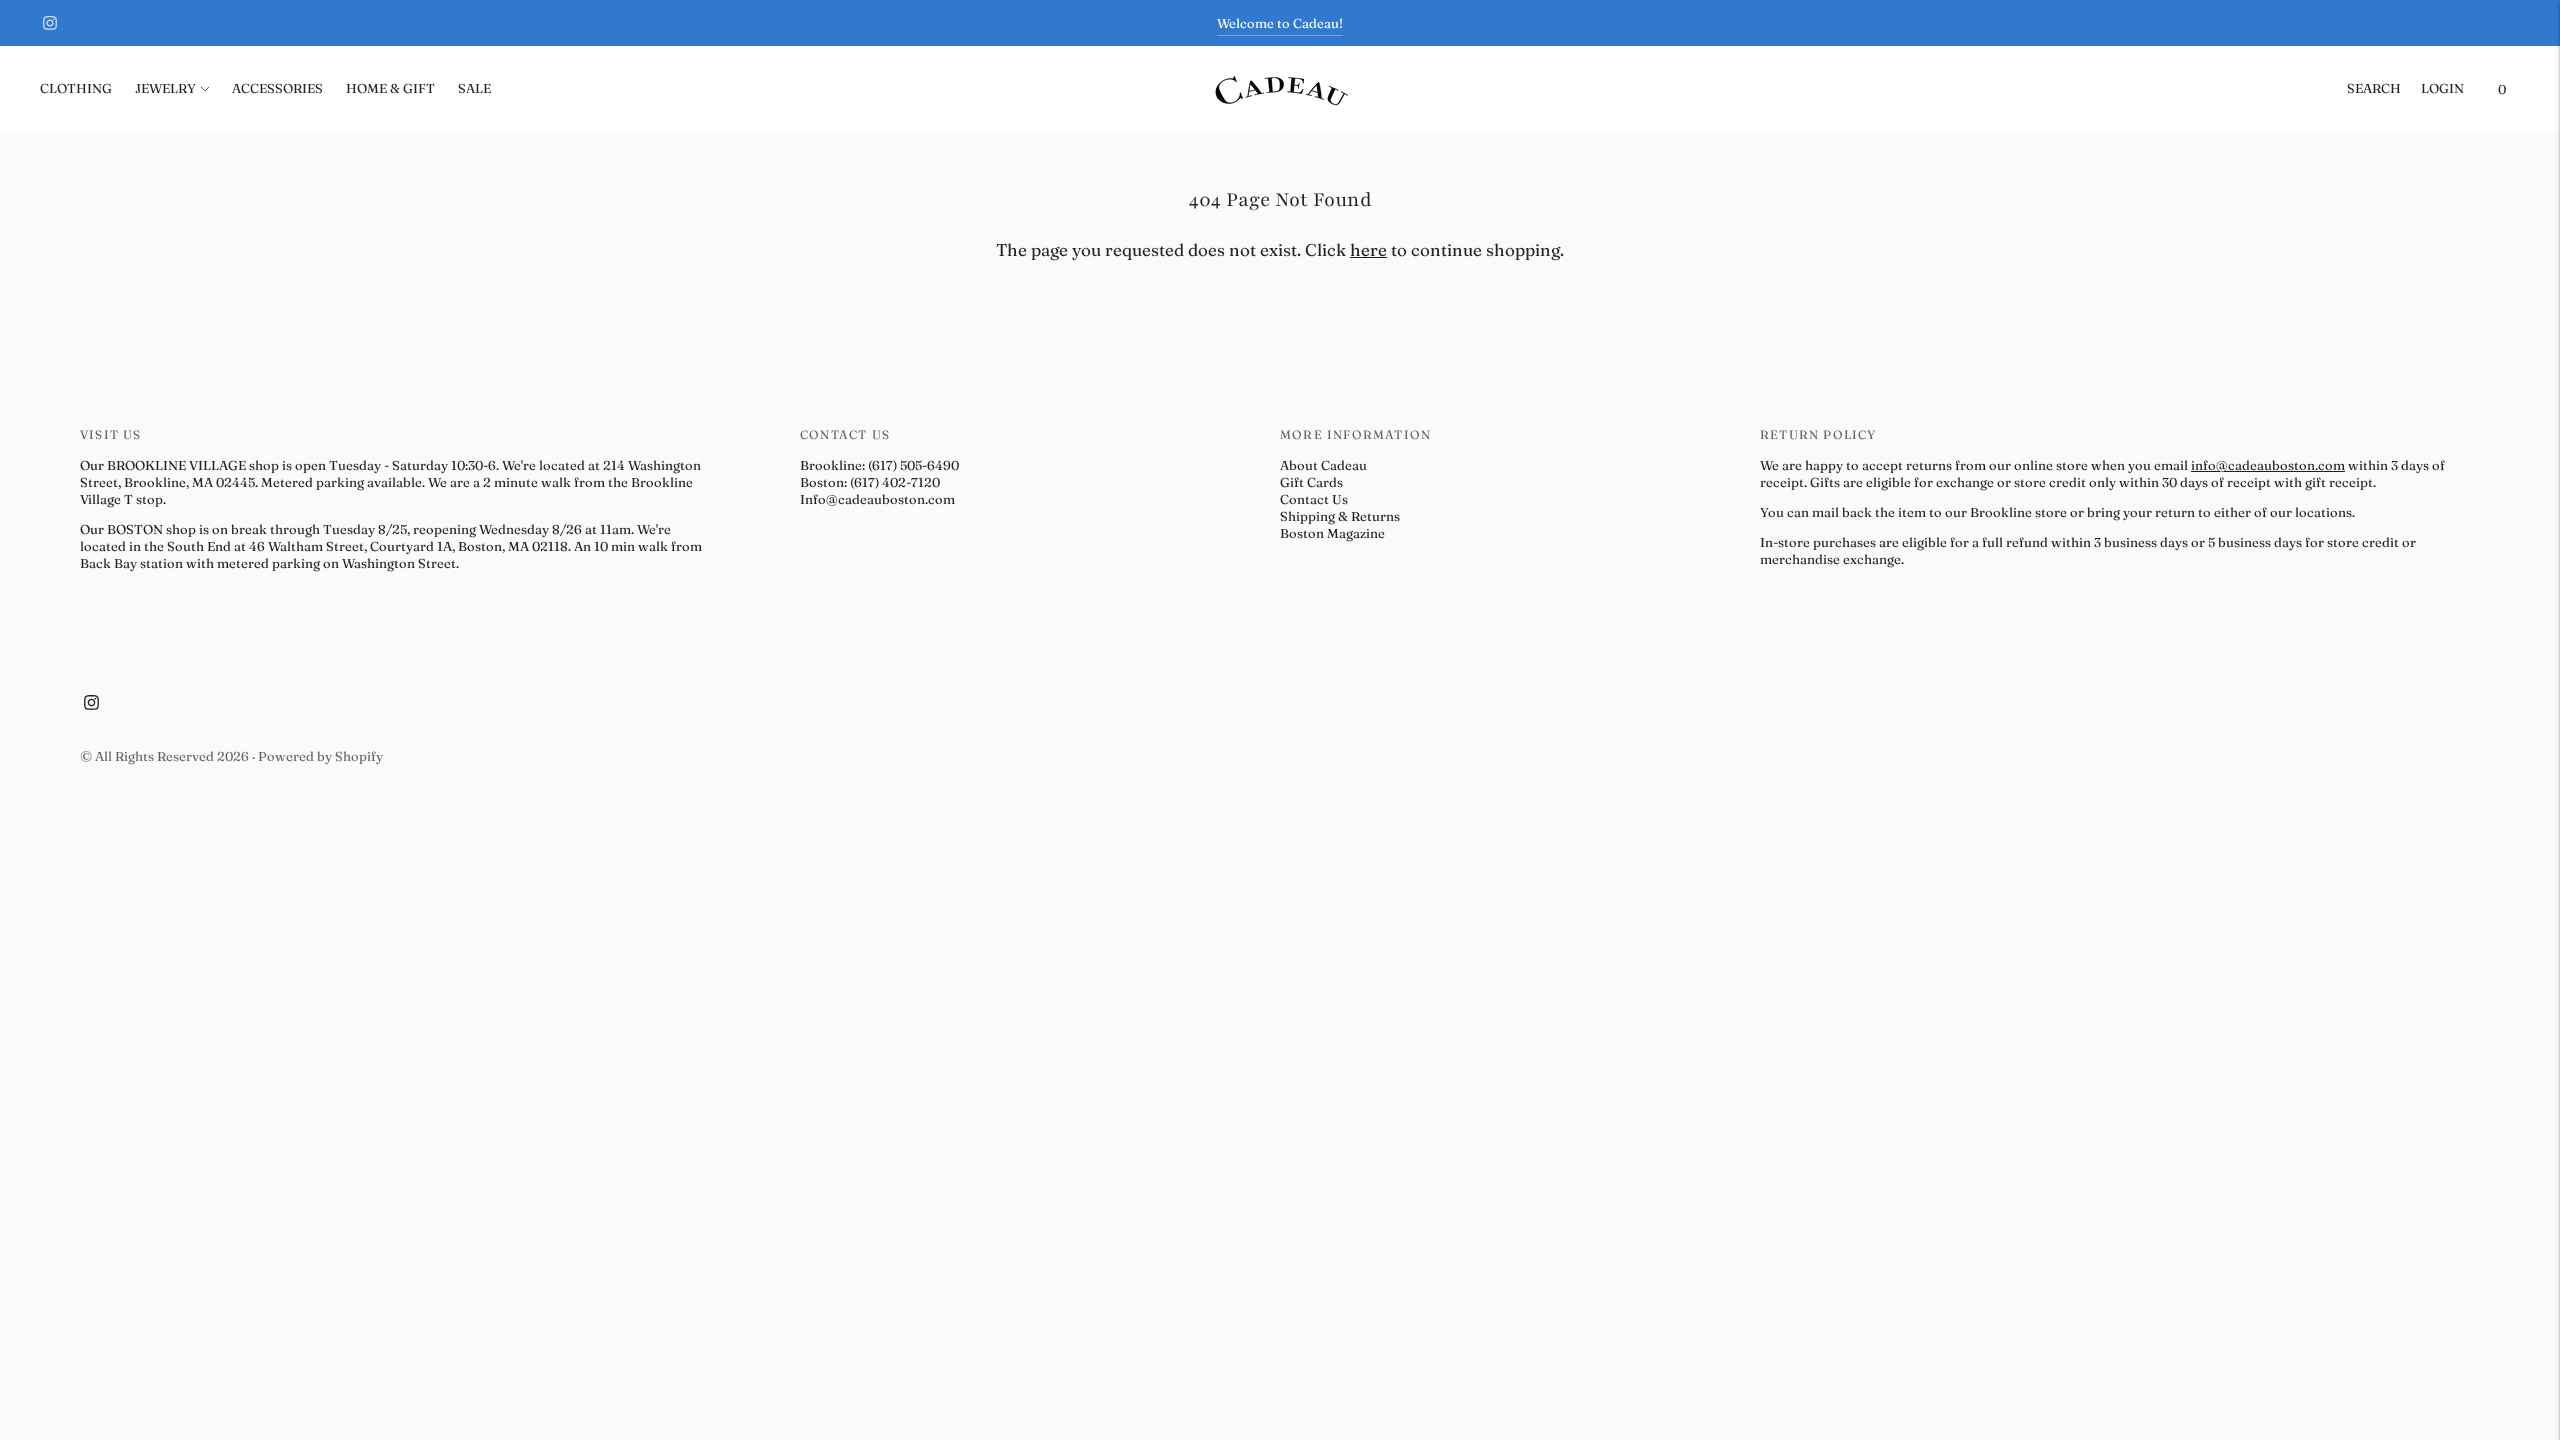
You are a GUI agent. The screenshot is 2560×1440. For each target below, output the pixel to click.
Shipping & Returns (1340, 516)
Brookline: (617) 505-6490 (879, 465)
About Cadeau (1323, 465)
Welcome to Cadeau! (1280, 23)
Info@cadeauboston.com (877, 499)
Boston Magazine (1332, 533)
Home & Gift (390, 88)
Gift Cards (1311, 482)
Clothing (76, 88)
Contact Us (1314, 499)
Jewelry (165, 88)
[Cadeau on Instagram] (50, 23)
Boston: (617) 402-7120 (870, 482)
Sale (474, 88)
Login (2442, 88)
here (1368, 249)
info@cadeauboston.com (2268, 465)
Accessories (277, 88)
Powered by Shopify (320, 756)
